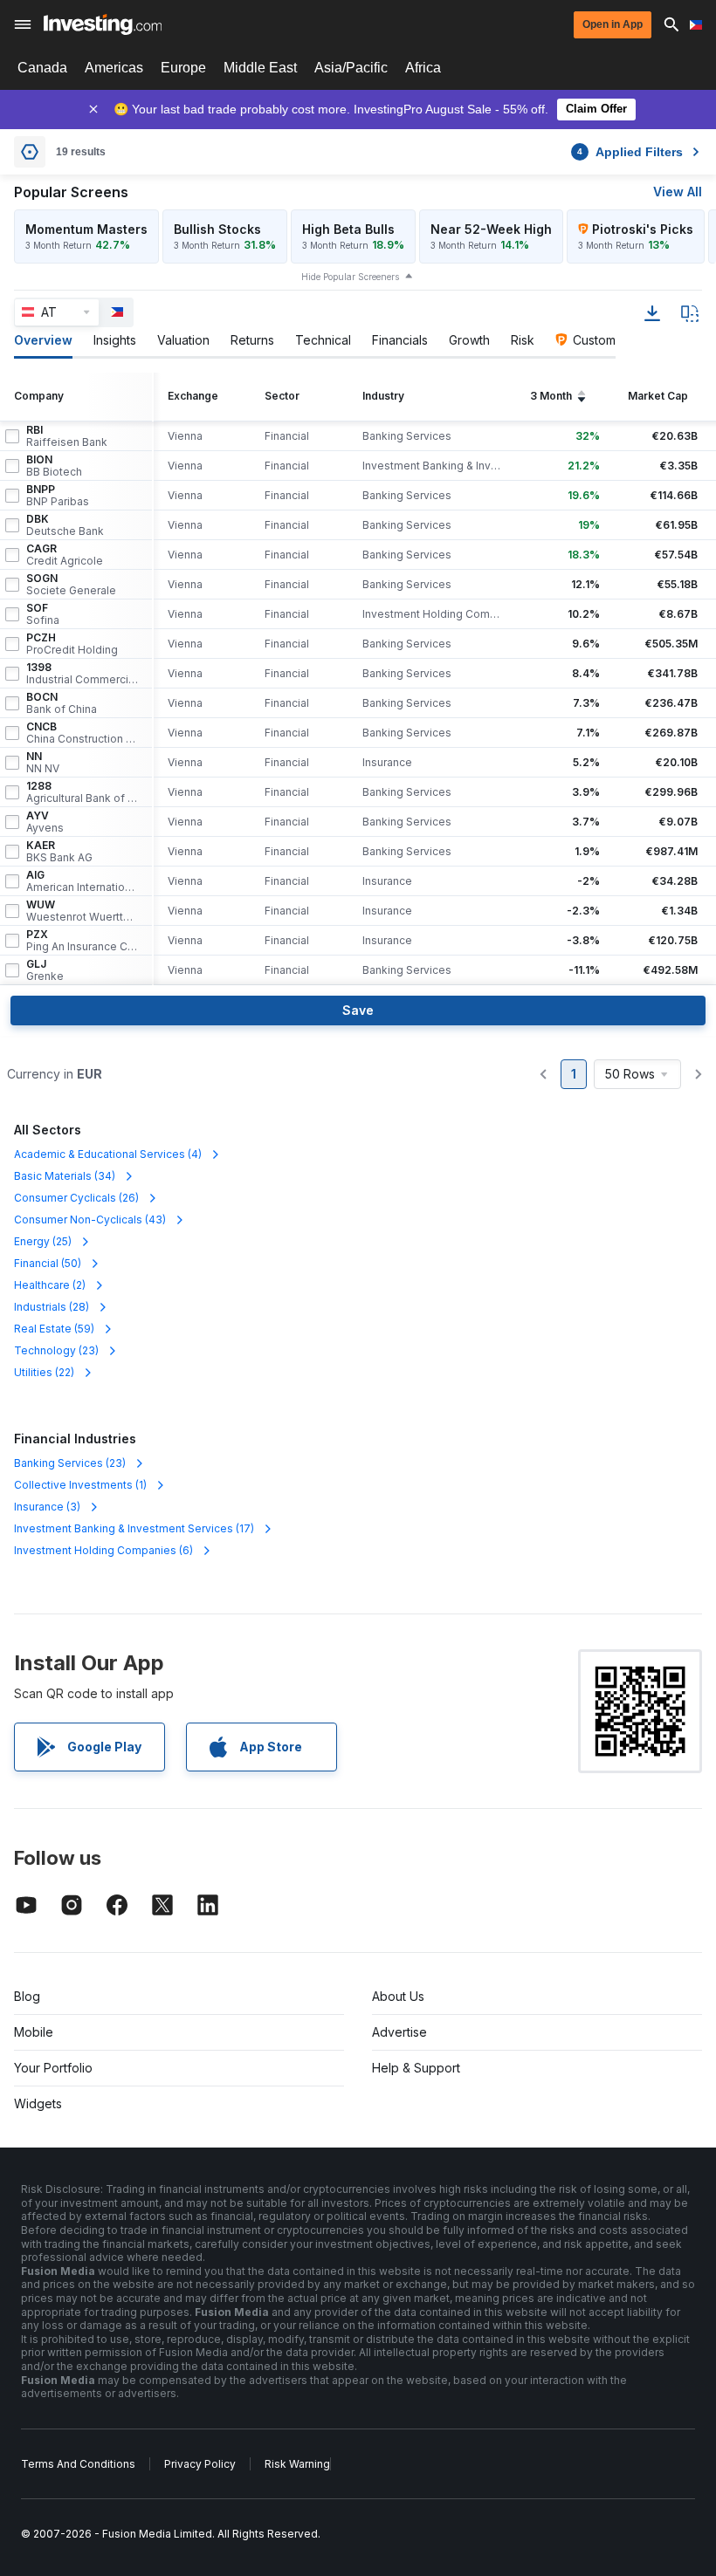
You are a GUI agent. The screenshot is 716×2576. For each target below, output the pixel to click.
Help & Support (416, 2068)
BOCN (62, 703)
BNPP (58, 496)
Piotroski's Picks (643, 229)
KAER (59, 852)
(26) (76, 1198)
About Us (398, 1996)
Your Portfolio (53, 2068)
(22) (44, 1372)
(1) (80, 1485)
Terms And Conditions (78, 2464)
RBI (67, 436)
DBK (65, 525)
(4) (108, 1154)
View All (678, 192)
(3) (47, 1507)
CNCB (82, 733)
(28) (52, 1307)
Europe (183, 68)
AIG (82, 881)
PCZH (72, 644)
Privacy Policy (200, 2464)
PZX (82, 941)
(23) (56, 1350)
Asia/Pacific (351, 68)
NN (43, 763)
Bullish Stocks (217, 229)
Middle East (260, 68)
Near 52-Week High (491, 229)
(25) (43, 1241)
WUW (82, 911)
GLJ (45, 970)
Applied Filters (630, 152)
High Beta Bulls (348, 229)
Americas (114, 68)
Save (358, 1010)
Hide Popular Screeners (350, 277)
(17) (134, 1528)
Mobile (34, 2032)
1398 (82, 674)
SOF (43, 614)
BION (54, 466)
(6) (103, 1550)
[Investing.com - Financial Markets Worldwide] (103, 24)
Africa (423, 68)
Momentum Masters (86, 229)
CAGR (65, 555)
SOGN (71, 585)
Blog (27, 1996)
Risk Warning (297, 2464)
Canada (42, 68)
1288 (82, 792)
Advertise (399, 2032)
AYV (45, 822)
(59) (54, 1329)
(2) (50, 1285)
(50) (48, 1263)
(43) (90, 1219)
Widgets (38, 2103)
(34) (65, 1176)
